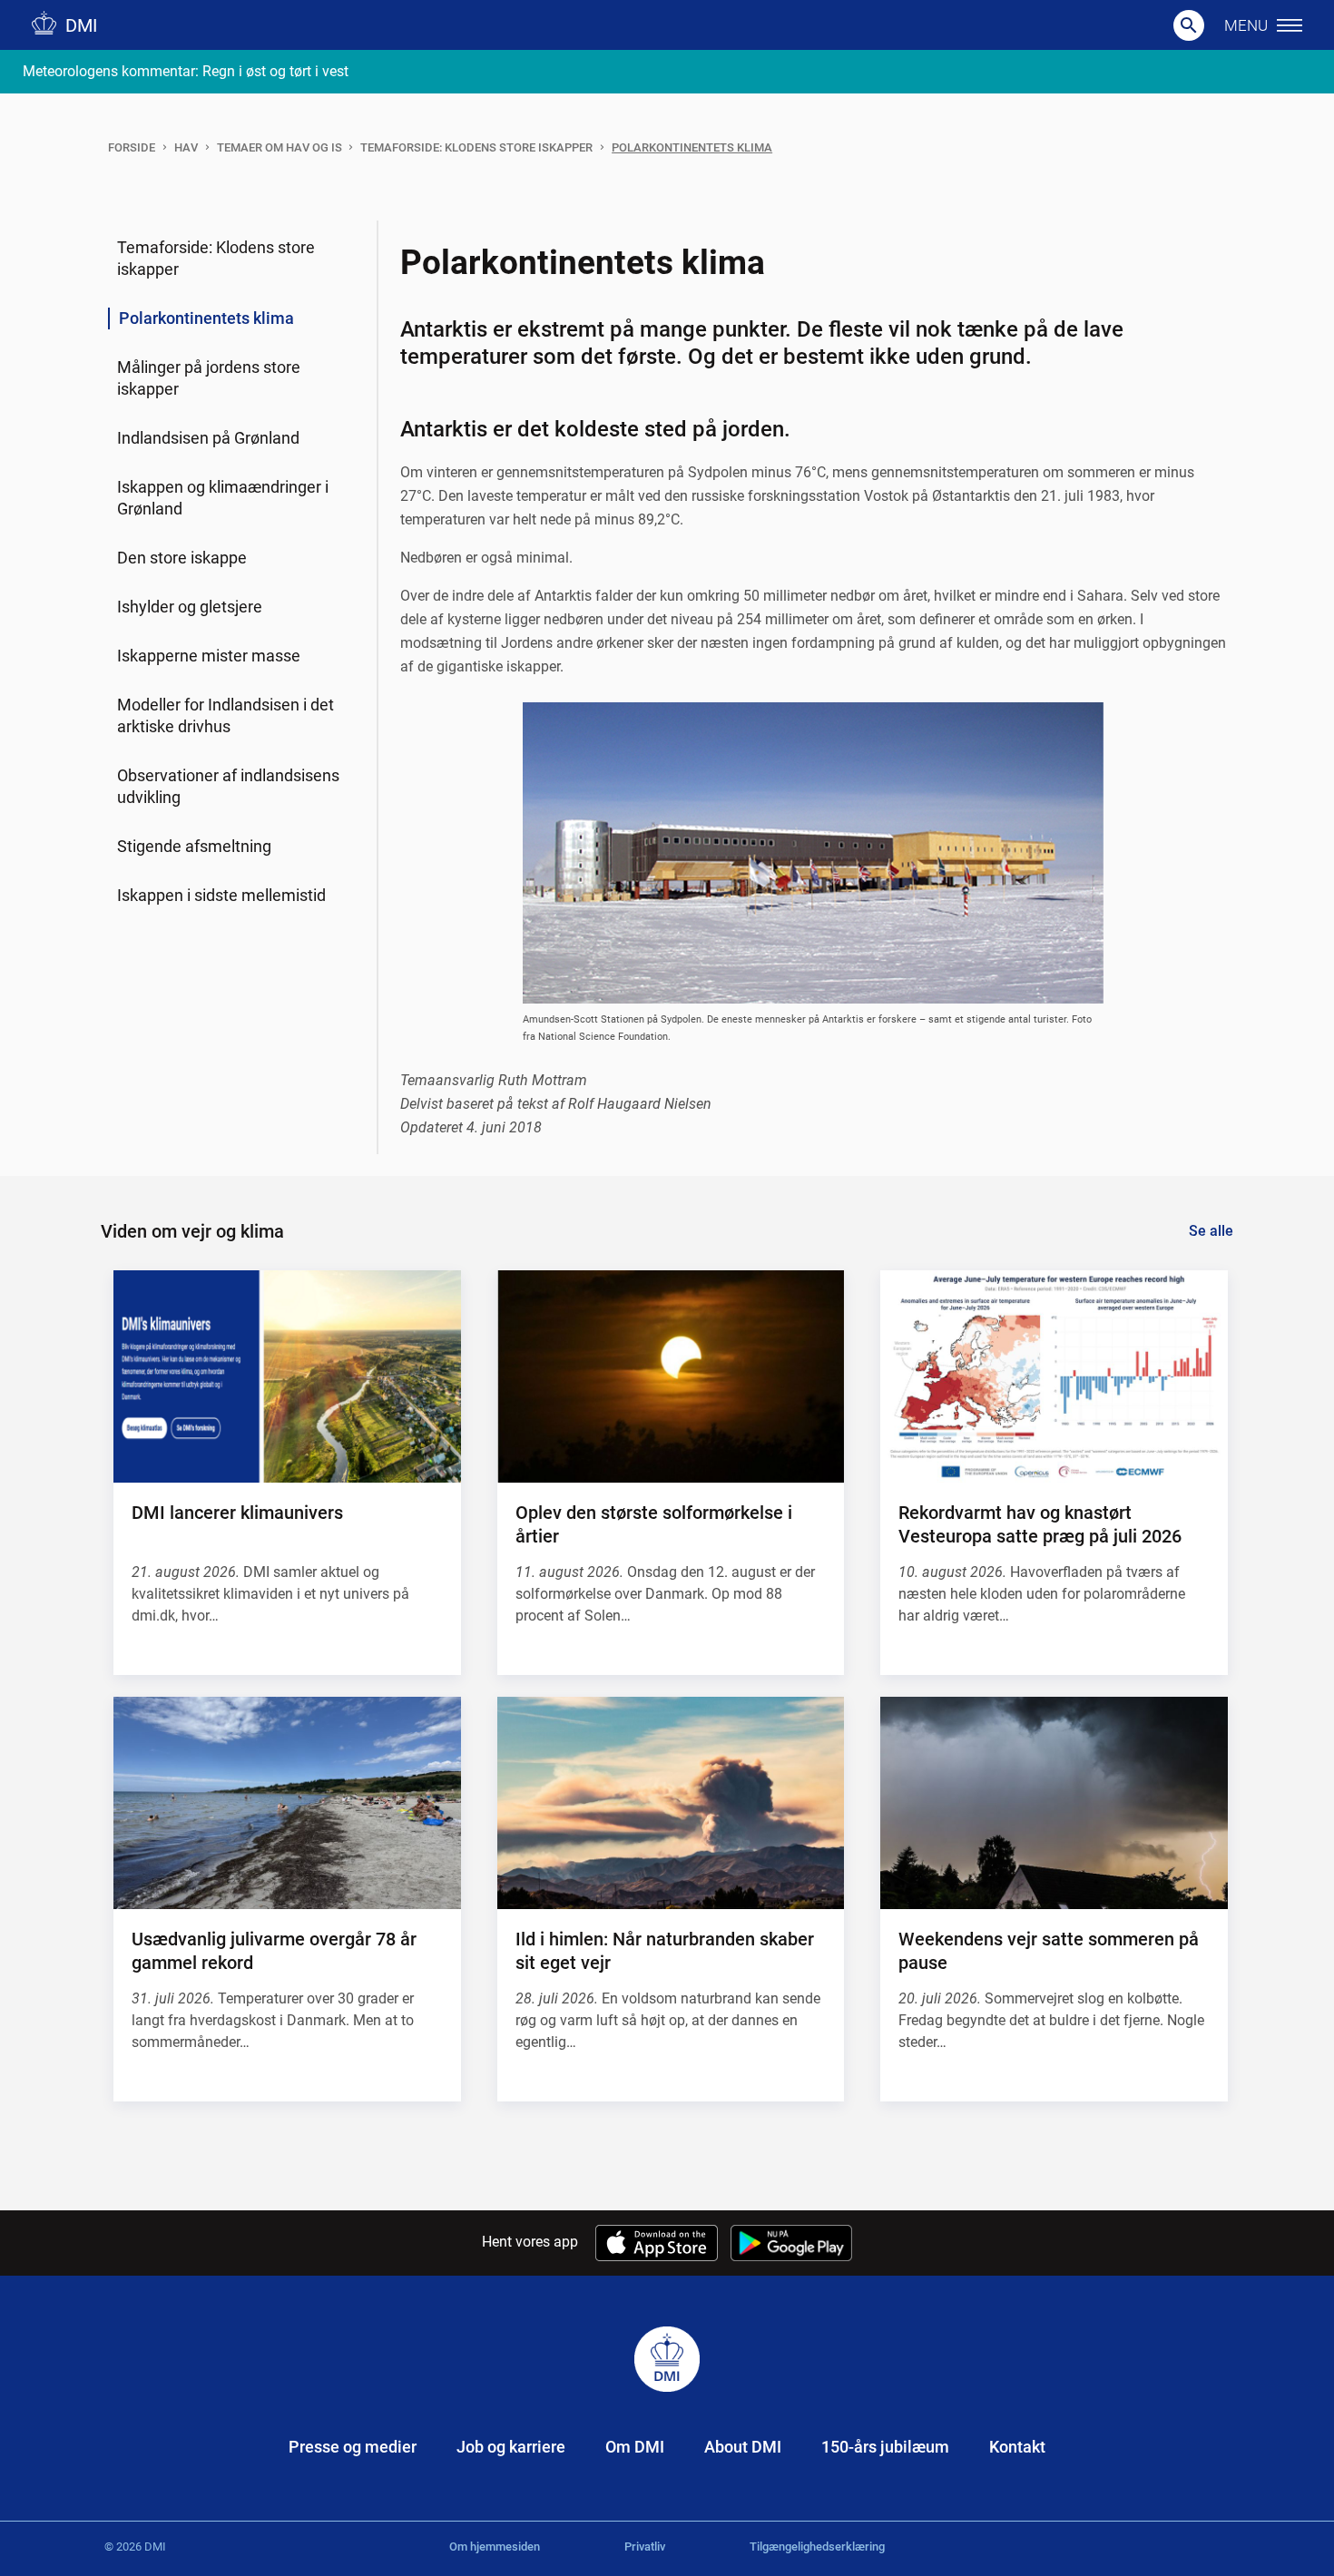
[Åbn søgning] (1189, 25)
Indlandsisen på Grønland (208, 438)
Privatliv (645, 2547)
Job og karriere (511, 2447)
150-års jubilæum (885, 2447)
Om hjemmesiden (495, 2547)
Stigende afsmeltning (194, 846)
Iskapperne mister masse (209, 656)
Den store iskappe (182, 558)
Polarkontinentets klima (692, 147)
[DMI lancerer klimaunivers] (287, 1376)
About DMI (743, 2447)
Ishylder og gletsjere (190, 607)
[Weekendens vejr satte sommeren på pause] (1054, 1803)
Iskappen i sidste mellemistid (221, 895)
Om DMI (635, 2447)
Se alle (1211, 1231)
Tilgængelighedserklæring (817, 2547)
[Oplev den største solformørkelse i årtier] (671, 1376)
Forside (132, 147)
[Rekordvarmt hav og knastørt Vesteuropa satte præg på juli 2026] (1054, 1376)
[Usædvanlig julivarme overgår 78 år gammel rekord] (287, 1803)
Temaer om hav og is (280, 147)
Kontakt (1017, 2447)
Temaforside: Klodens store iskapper (476, 147)
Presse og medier (353, 2447)
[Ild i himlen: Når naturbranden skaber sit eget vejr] (671, 1803)
